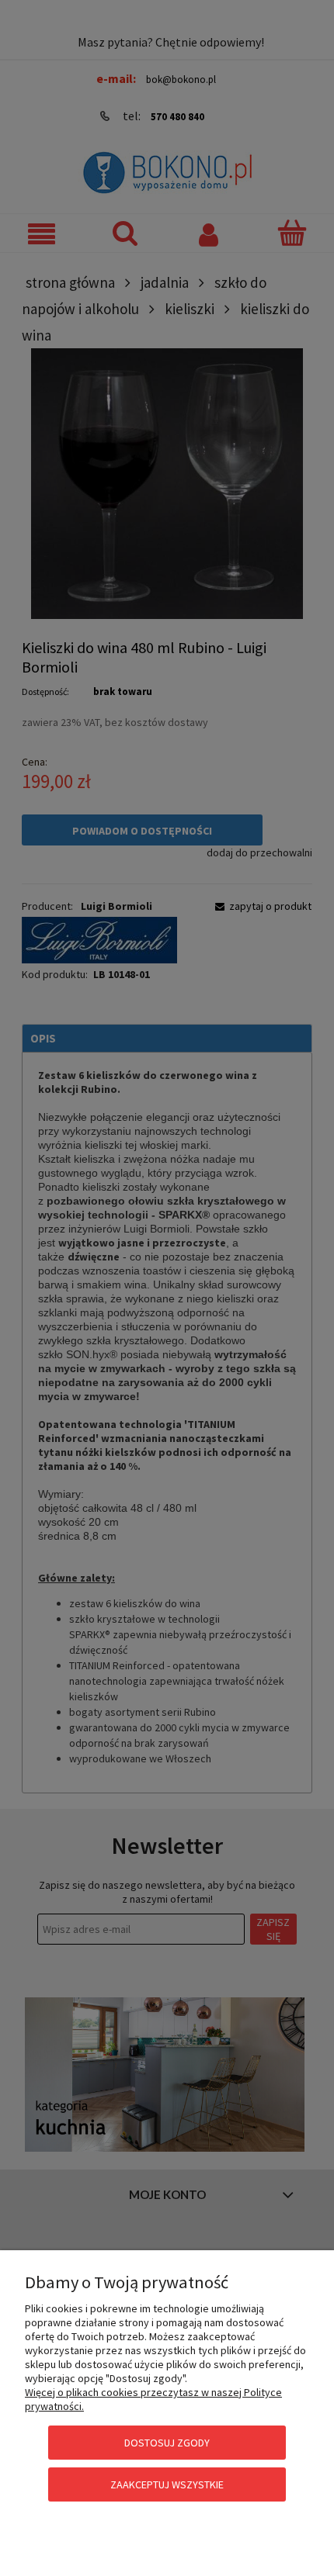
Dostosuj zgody (167, 2443)
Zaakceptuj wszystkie (167, 2484)
